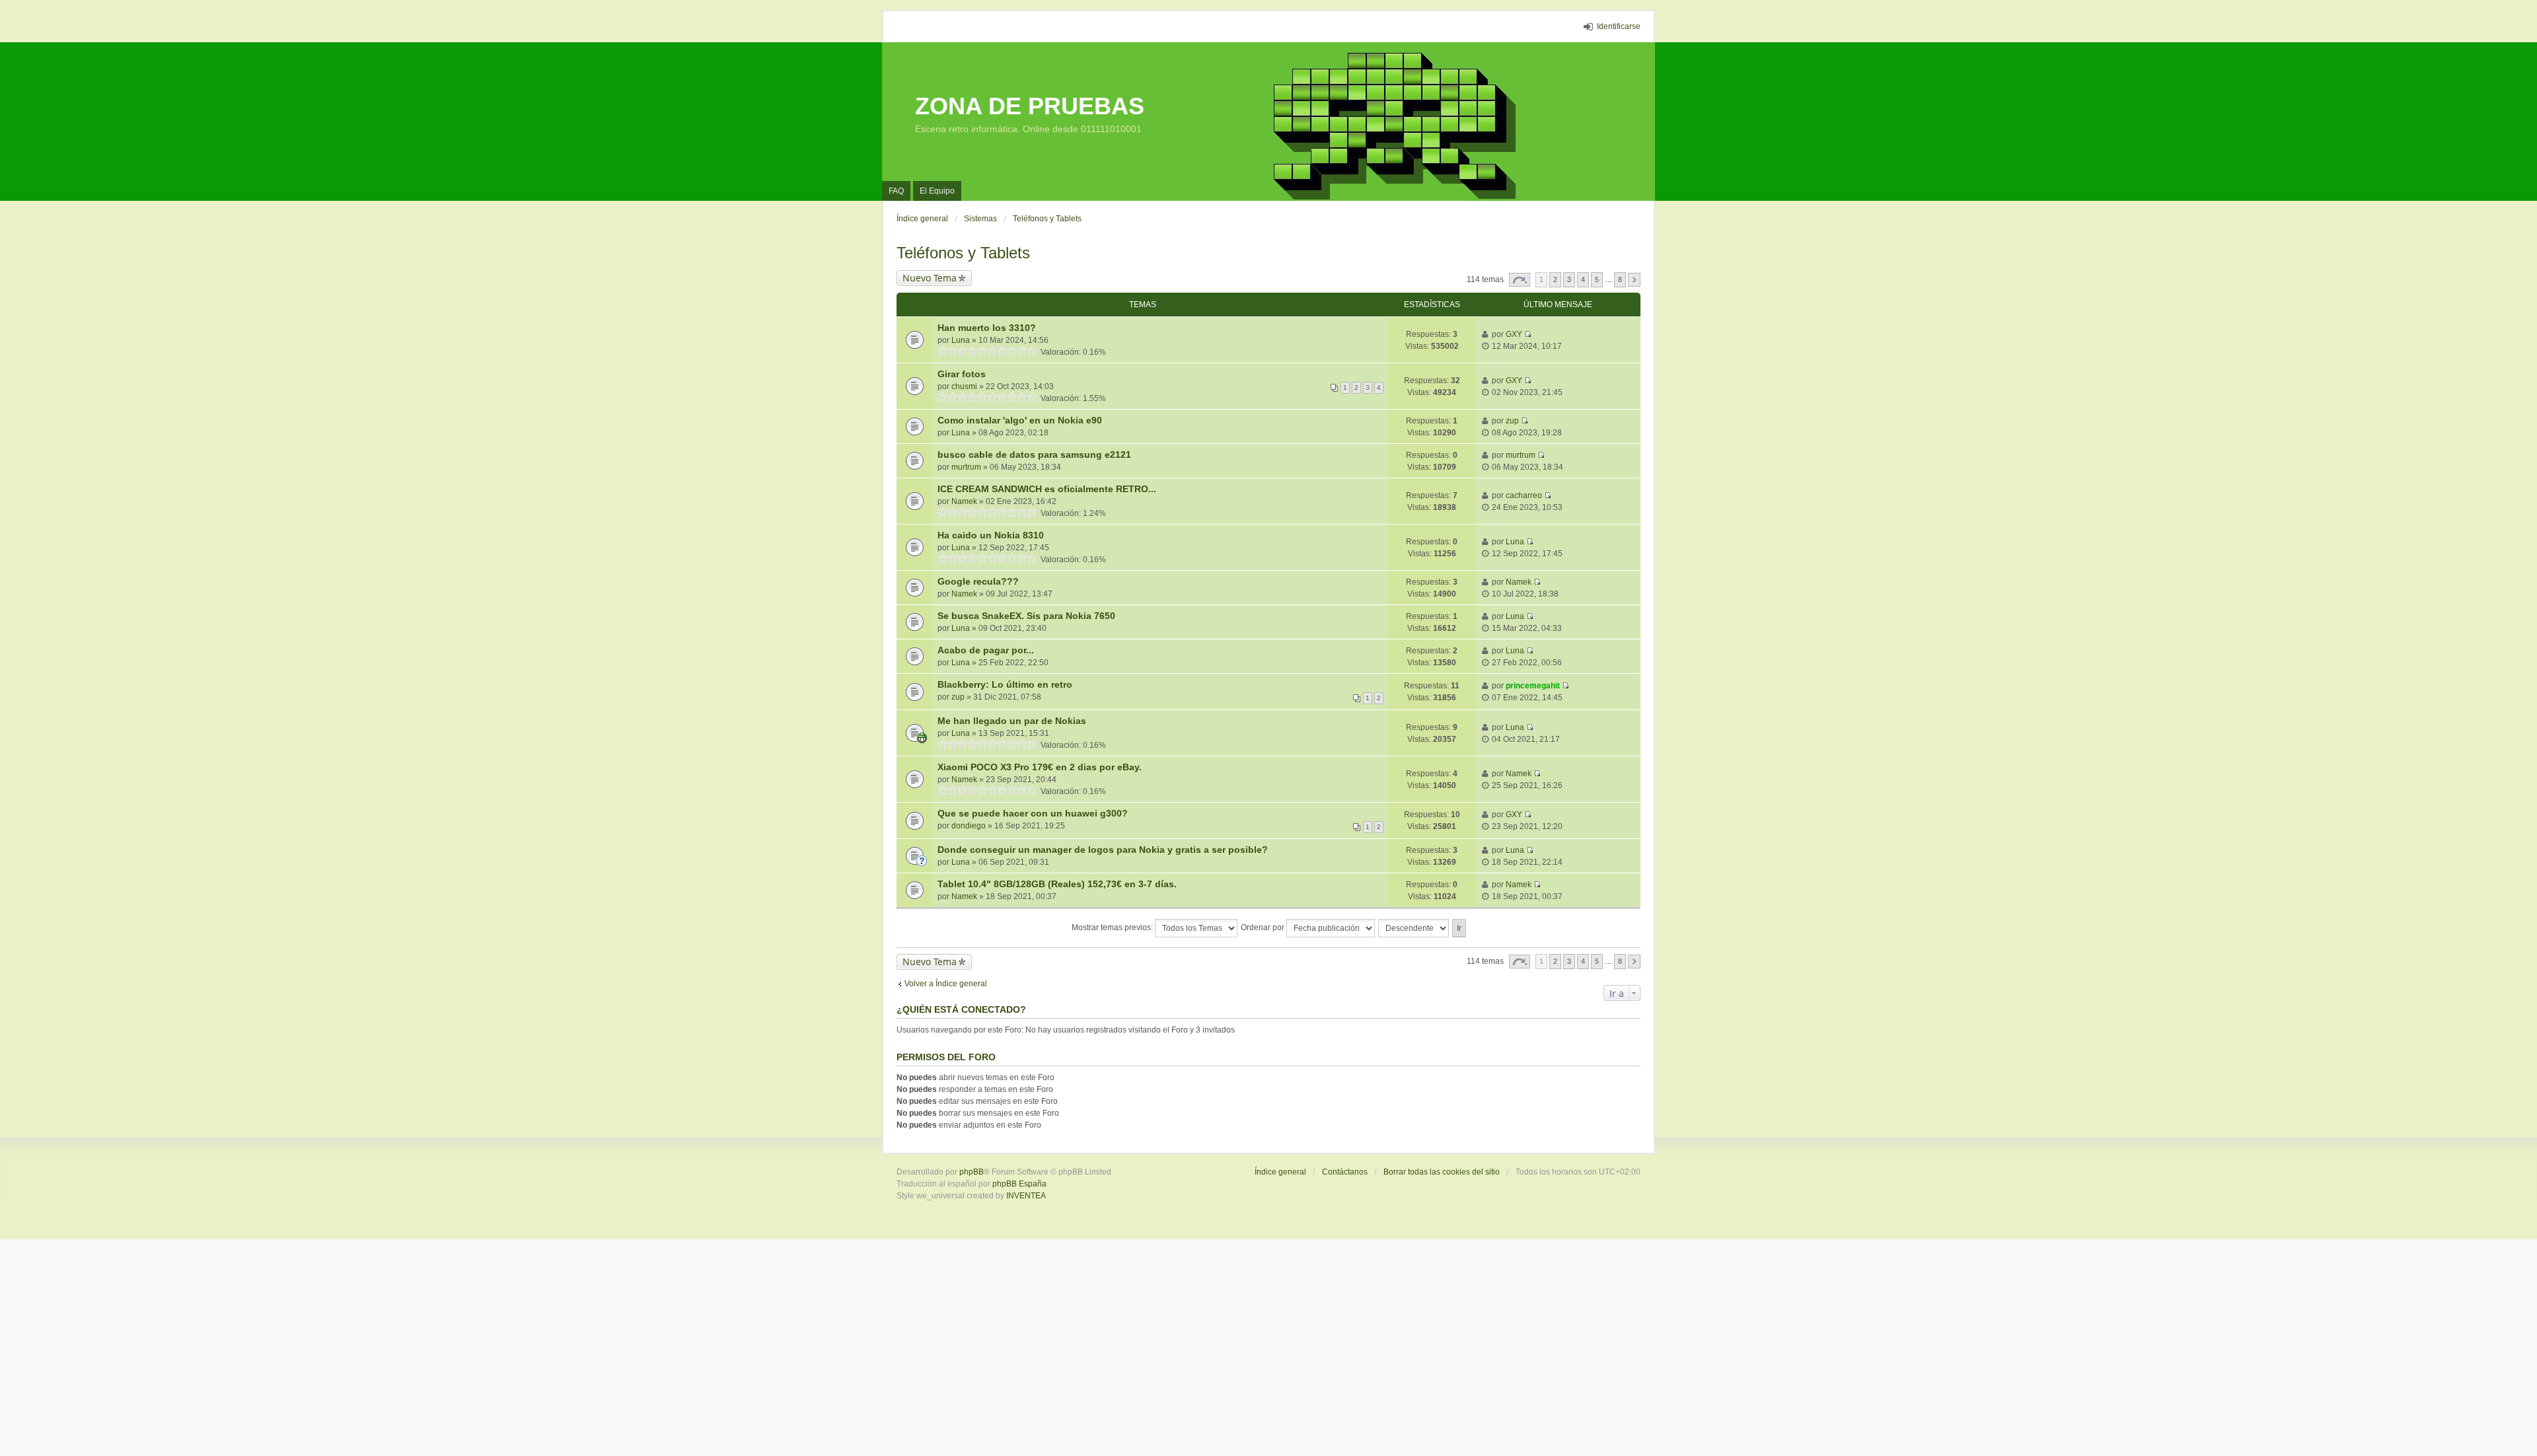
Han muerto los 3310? (987, 328)
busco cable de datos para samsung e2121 (1034, 455)
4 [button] (1583, 279)
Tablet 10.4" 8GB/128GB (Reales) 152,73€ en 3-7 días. (1057, 884)
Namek (964, 501)
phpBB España (1019, 1184)
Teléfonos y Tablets (963, 253)
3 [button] (1569, 279)
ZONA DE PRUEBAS (1030, 106)
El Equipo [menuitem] (937, 191)
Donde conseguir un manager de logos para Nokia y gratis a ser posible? (1103, 850)
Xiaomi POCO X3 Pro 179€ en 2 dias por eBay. (1040, 767)
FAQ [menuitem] (896, 191)
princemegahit (1533, 686)
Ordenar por (1264, 928)
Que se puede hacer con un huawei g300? (1033, 813)
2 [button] (1555, 279)
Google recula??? (978, 581)
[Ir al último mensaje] (1528, 334)
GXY (1514, 334)
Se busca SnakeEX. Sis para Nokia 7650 (1026, 616)
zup (1512, 421)
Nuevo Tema (930, 278)
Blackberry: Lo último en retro (1005, 684)
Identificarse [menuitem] (1619, 26)
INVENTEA (1026, 1196)
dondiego (969, 826)
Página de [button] (1520, 280)
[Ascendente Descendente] (1414, 928)
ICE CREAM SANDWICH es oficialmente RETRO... (1047, 489)
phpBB (972, 1172)
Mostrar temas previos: (1113, 928)
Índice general (1280, 1172)
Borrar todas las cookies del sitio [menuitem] (1442, 1172)
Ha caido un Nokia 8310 (991, 535)
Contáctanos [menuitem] (1345, 1172)
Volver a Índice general (946, 984)
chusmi (964, 386)
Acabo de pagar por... (986, 650)
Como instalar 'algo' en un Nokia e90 (1020, 420)
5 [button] (1597, 279)
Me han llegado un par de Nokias (1012, 721)
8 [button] (1620, 279)
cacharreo (1524, 495)
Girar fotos (962, 374)
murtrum (966, 467)
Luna (961, 340)
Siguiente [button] (1634, 280)
